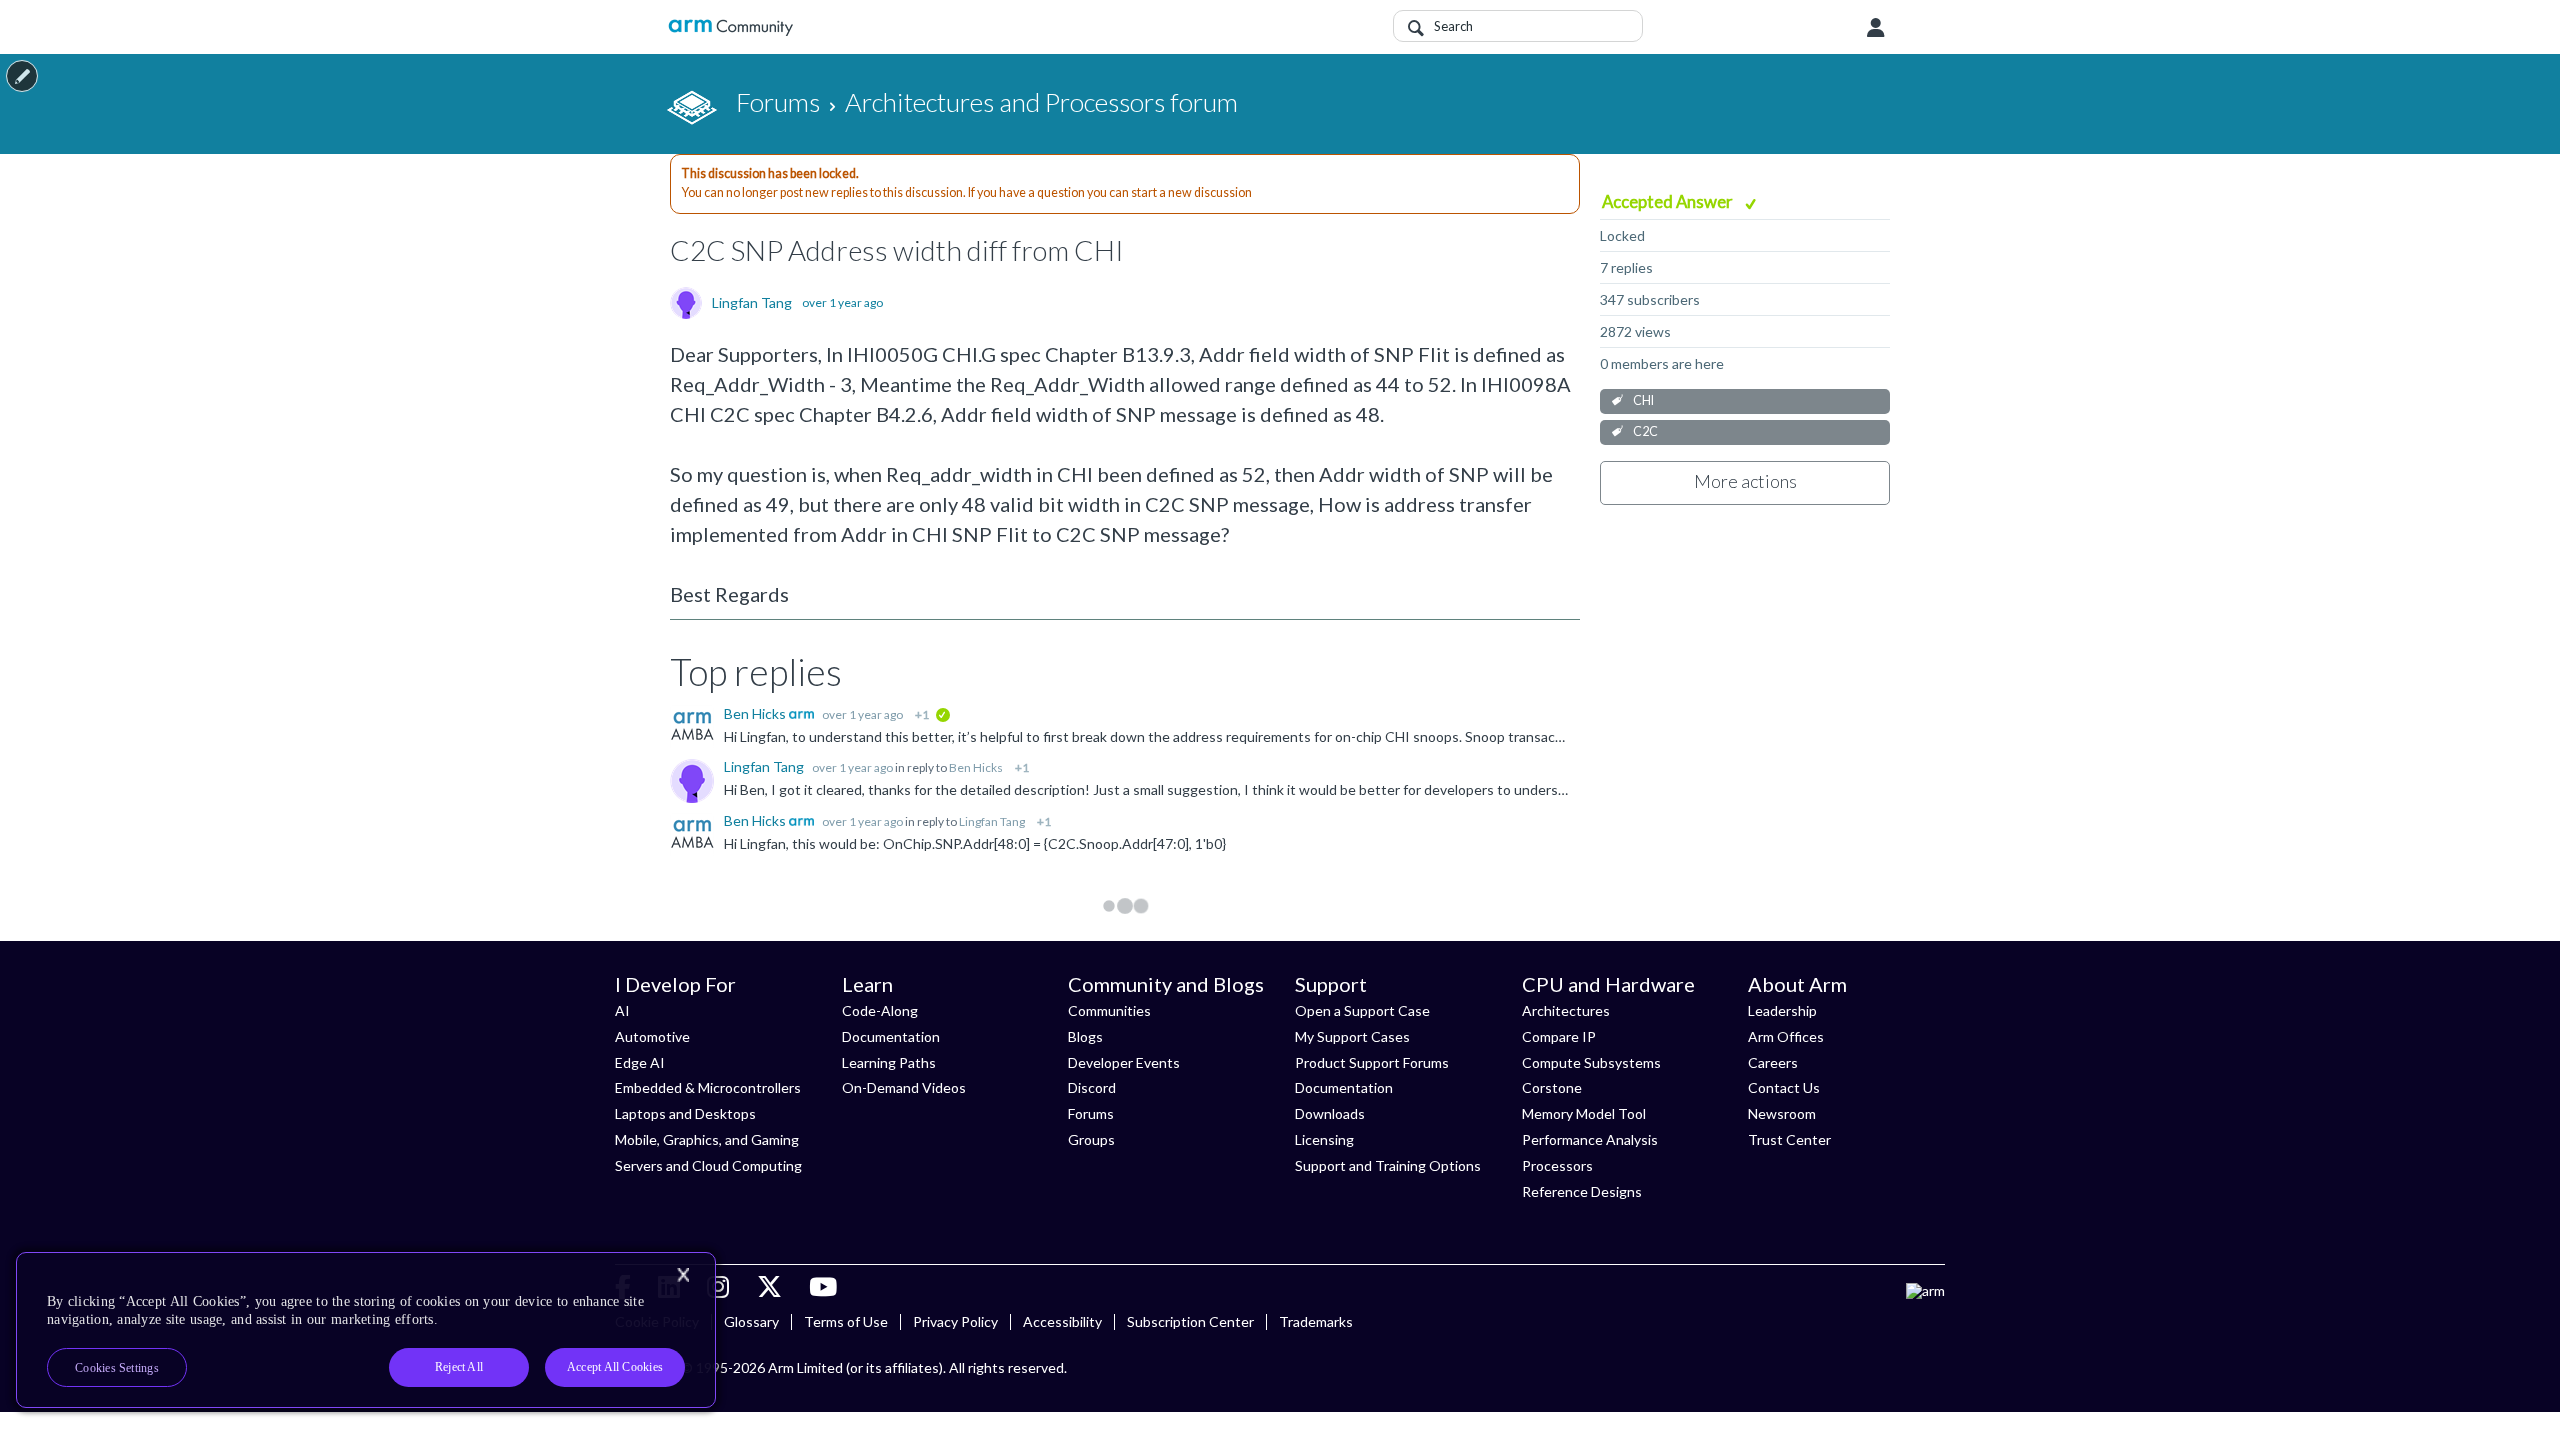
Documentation (891, 1036)
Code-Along (880, 1010)
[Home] (730, 27)
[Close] (683, 1275)
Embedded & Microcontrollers (708, 1087)
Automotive (652, 1036)
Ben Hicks (756, 713)
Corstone (1552, 1087)
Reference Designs (1582, 1191)
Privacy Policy (955, 1321)
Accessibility (1062, 1321)
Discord (1092, 1087)
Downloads (1330, 1113)
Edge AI (640, 1062)
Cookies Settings (117, 1368)
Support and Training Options (1388, 1165)
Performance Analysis (1590, 1139)
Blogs (1085, 1036)
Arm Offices (1786, 1036)
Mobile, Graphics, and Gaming (707, 1139)
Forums (1091, 1113)
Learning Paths (889, 1062)
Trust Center (1789, 1139)
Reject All (459, 1367)
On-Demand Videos (904, 1087)
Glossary (751, 1321)
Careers (1773, 1062)
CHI (1643, 400)
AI (622, 1010)
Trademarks (1316, 1321)
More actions (1745, 481)
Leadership (1782, 1010)
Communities (1109, 1010)
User (1876, 28)
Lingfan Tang (752, 303)
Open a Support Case (1362, 1010)
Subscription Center (1190, 1321)
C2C (1645, 431)
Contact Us (1784, 1087)
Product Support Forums (1372, 1062)
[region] (366, 1330)
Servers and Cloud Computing (708, 1165)
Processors (1557, 1165)
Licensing (1324, 1139)
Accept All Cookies (615, 1367)
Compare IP (1559, 1036)
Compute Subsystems (1591, 1062)
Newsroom (1782, 1113)
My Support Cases (1352, 1036)
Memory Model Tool (1584, 1113)
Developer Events (1124, 1062)
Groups (1091, 1139)
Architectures (1566, 1010)
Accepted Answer (1669, 201)
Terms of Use (846, 1321)
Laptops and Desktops (685, 1113)
